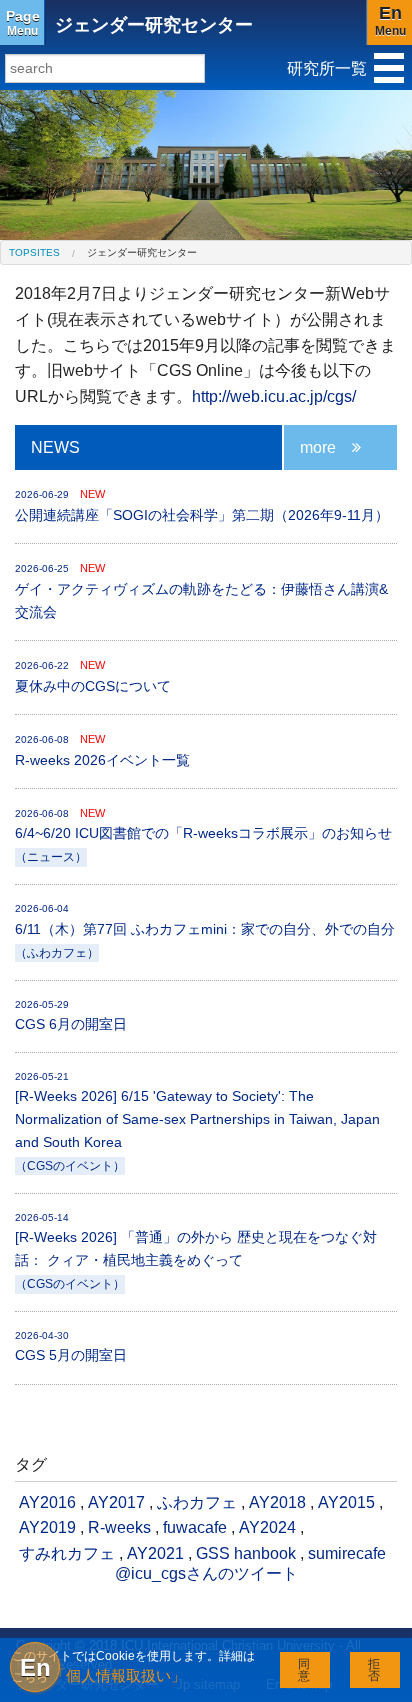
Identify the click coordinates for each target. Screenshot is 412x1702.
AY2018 (277, 1502)
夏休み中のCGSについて (93, 676)
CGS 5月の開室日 (71, 1346)
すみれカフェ (67, 1553)
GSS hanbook (246, 1553)
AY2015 (346, 1502)
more (318, 447)
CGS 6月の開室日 (71, 1015)
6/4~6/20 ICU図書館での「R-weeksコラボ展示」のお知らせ (203, 835)
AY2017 (116, 1502)
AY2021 (155, 1553)
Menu (23, 23)
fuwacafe (195, 1527)
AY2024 (267, 1527)
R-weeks (119, 1527)
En (35, 1667)
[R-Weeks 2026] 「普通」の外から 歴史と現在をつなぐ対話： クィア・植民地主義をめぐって (196, 1251)
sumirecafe (347, 1553)
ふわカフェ (197, 1502)
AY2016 (47, 1502)
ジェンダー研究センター (154, 25)
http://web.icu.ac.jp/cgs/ (274, 396)
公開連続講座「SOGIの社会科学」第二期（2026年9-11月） (202, 505)
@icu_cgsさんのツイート (206, 1573)
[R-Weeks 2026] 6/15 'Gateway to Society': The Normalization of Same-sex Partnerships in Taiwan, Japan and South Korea (197, 1121)
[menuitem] (34, 252)
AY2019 (47, 1527)
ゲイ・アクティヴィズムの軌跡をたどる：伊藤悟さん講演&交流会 (201, 591)
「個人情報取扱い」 (118, 1675)
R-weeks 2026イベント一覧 (102, 750)
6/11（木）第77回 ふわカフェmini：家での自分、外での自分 (205, 930)
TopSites (34, 252)
